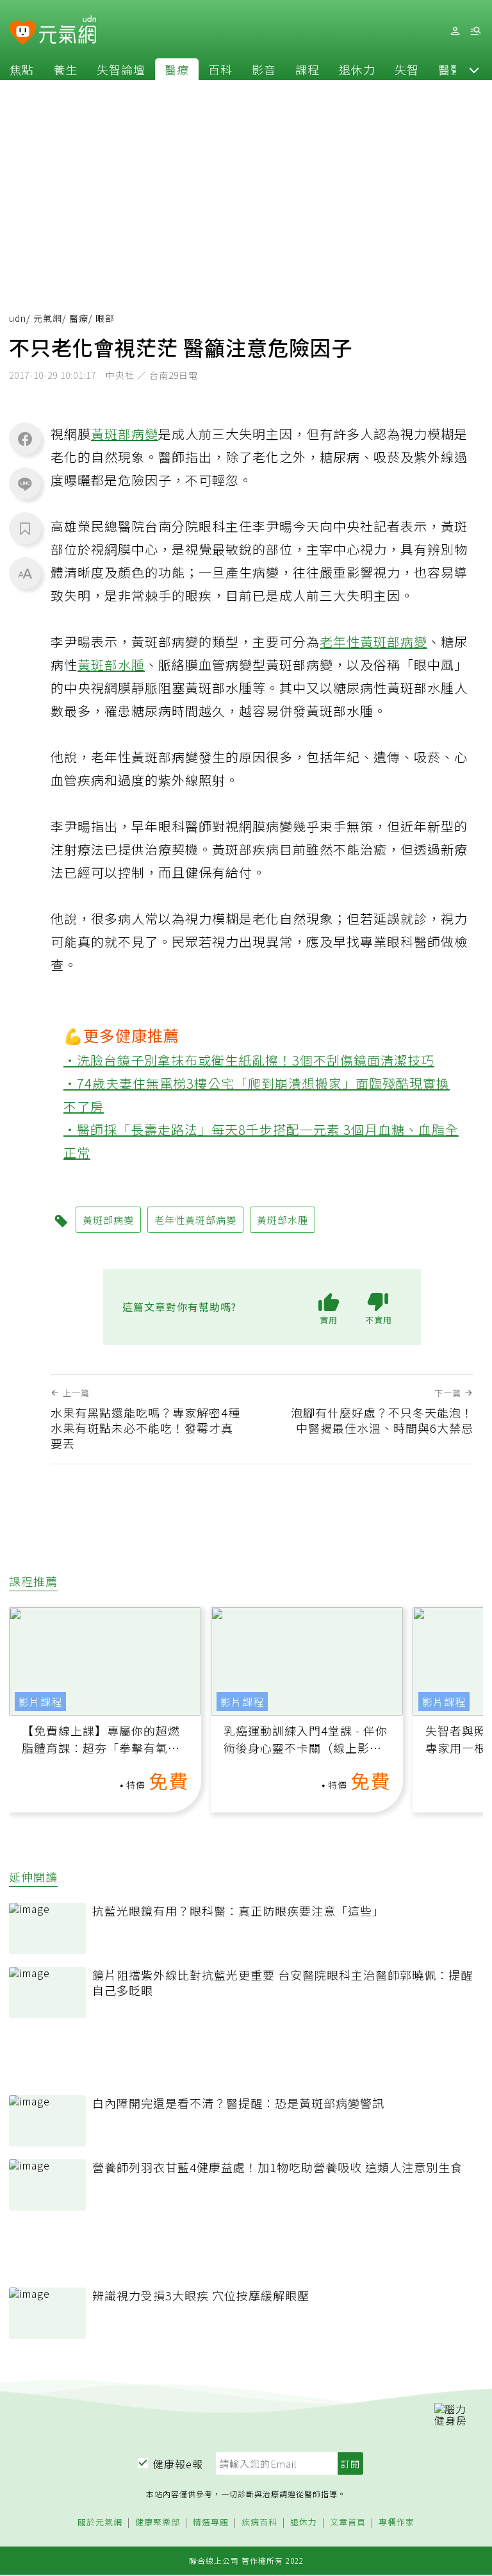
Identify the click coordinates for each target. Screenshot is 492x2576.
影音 (264, 69)
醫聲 (450, 69)
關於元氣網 (100, 2522)
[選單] (475, 31)
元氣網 (48, 318)
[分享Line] (25, 483)
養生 (65, 69)
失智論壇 (121, 69)
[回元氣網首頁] (68, 31)
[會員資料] (455, 31)
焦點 (22, 69)
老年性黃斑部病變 (373, 641)
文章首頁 (348, 2522)
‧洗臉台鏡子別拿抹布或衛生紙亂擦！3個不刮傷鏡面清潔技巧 (249, 1060)
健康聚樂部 (158, 2522)
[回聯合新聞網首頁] (23, 33)
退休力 (357, 69)
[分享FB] (25, 439)
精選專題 (211, 2522)
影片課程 (40, 1702)
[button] (474, 69)
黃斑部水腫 (111, 665)
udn (18, 318)
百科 (220, 69)
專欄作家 (397, 2522)
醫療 (177, 69)
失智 (407, 69)
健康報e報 (178, 2464)
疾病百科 (259, 2522)
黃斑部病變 (125, 434)
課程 (307, 69)
